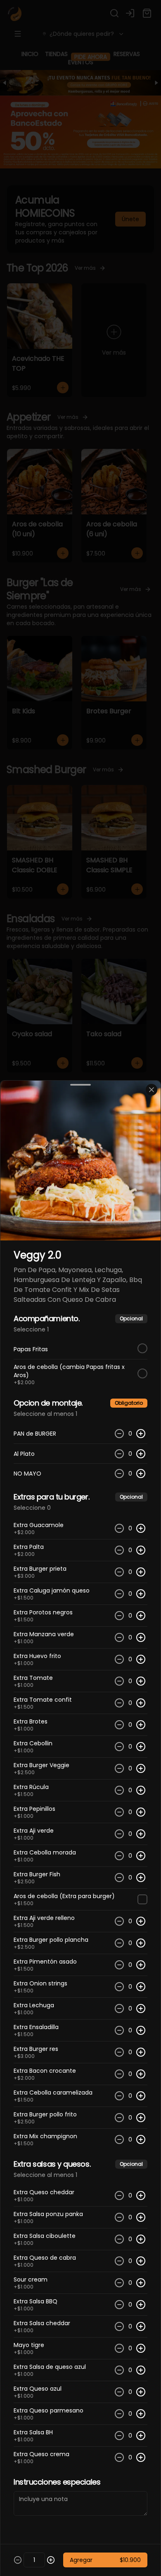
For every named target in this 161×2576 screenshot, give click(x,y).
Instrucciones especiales (57, 2482)
